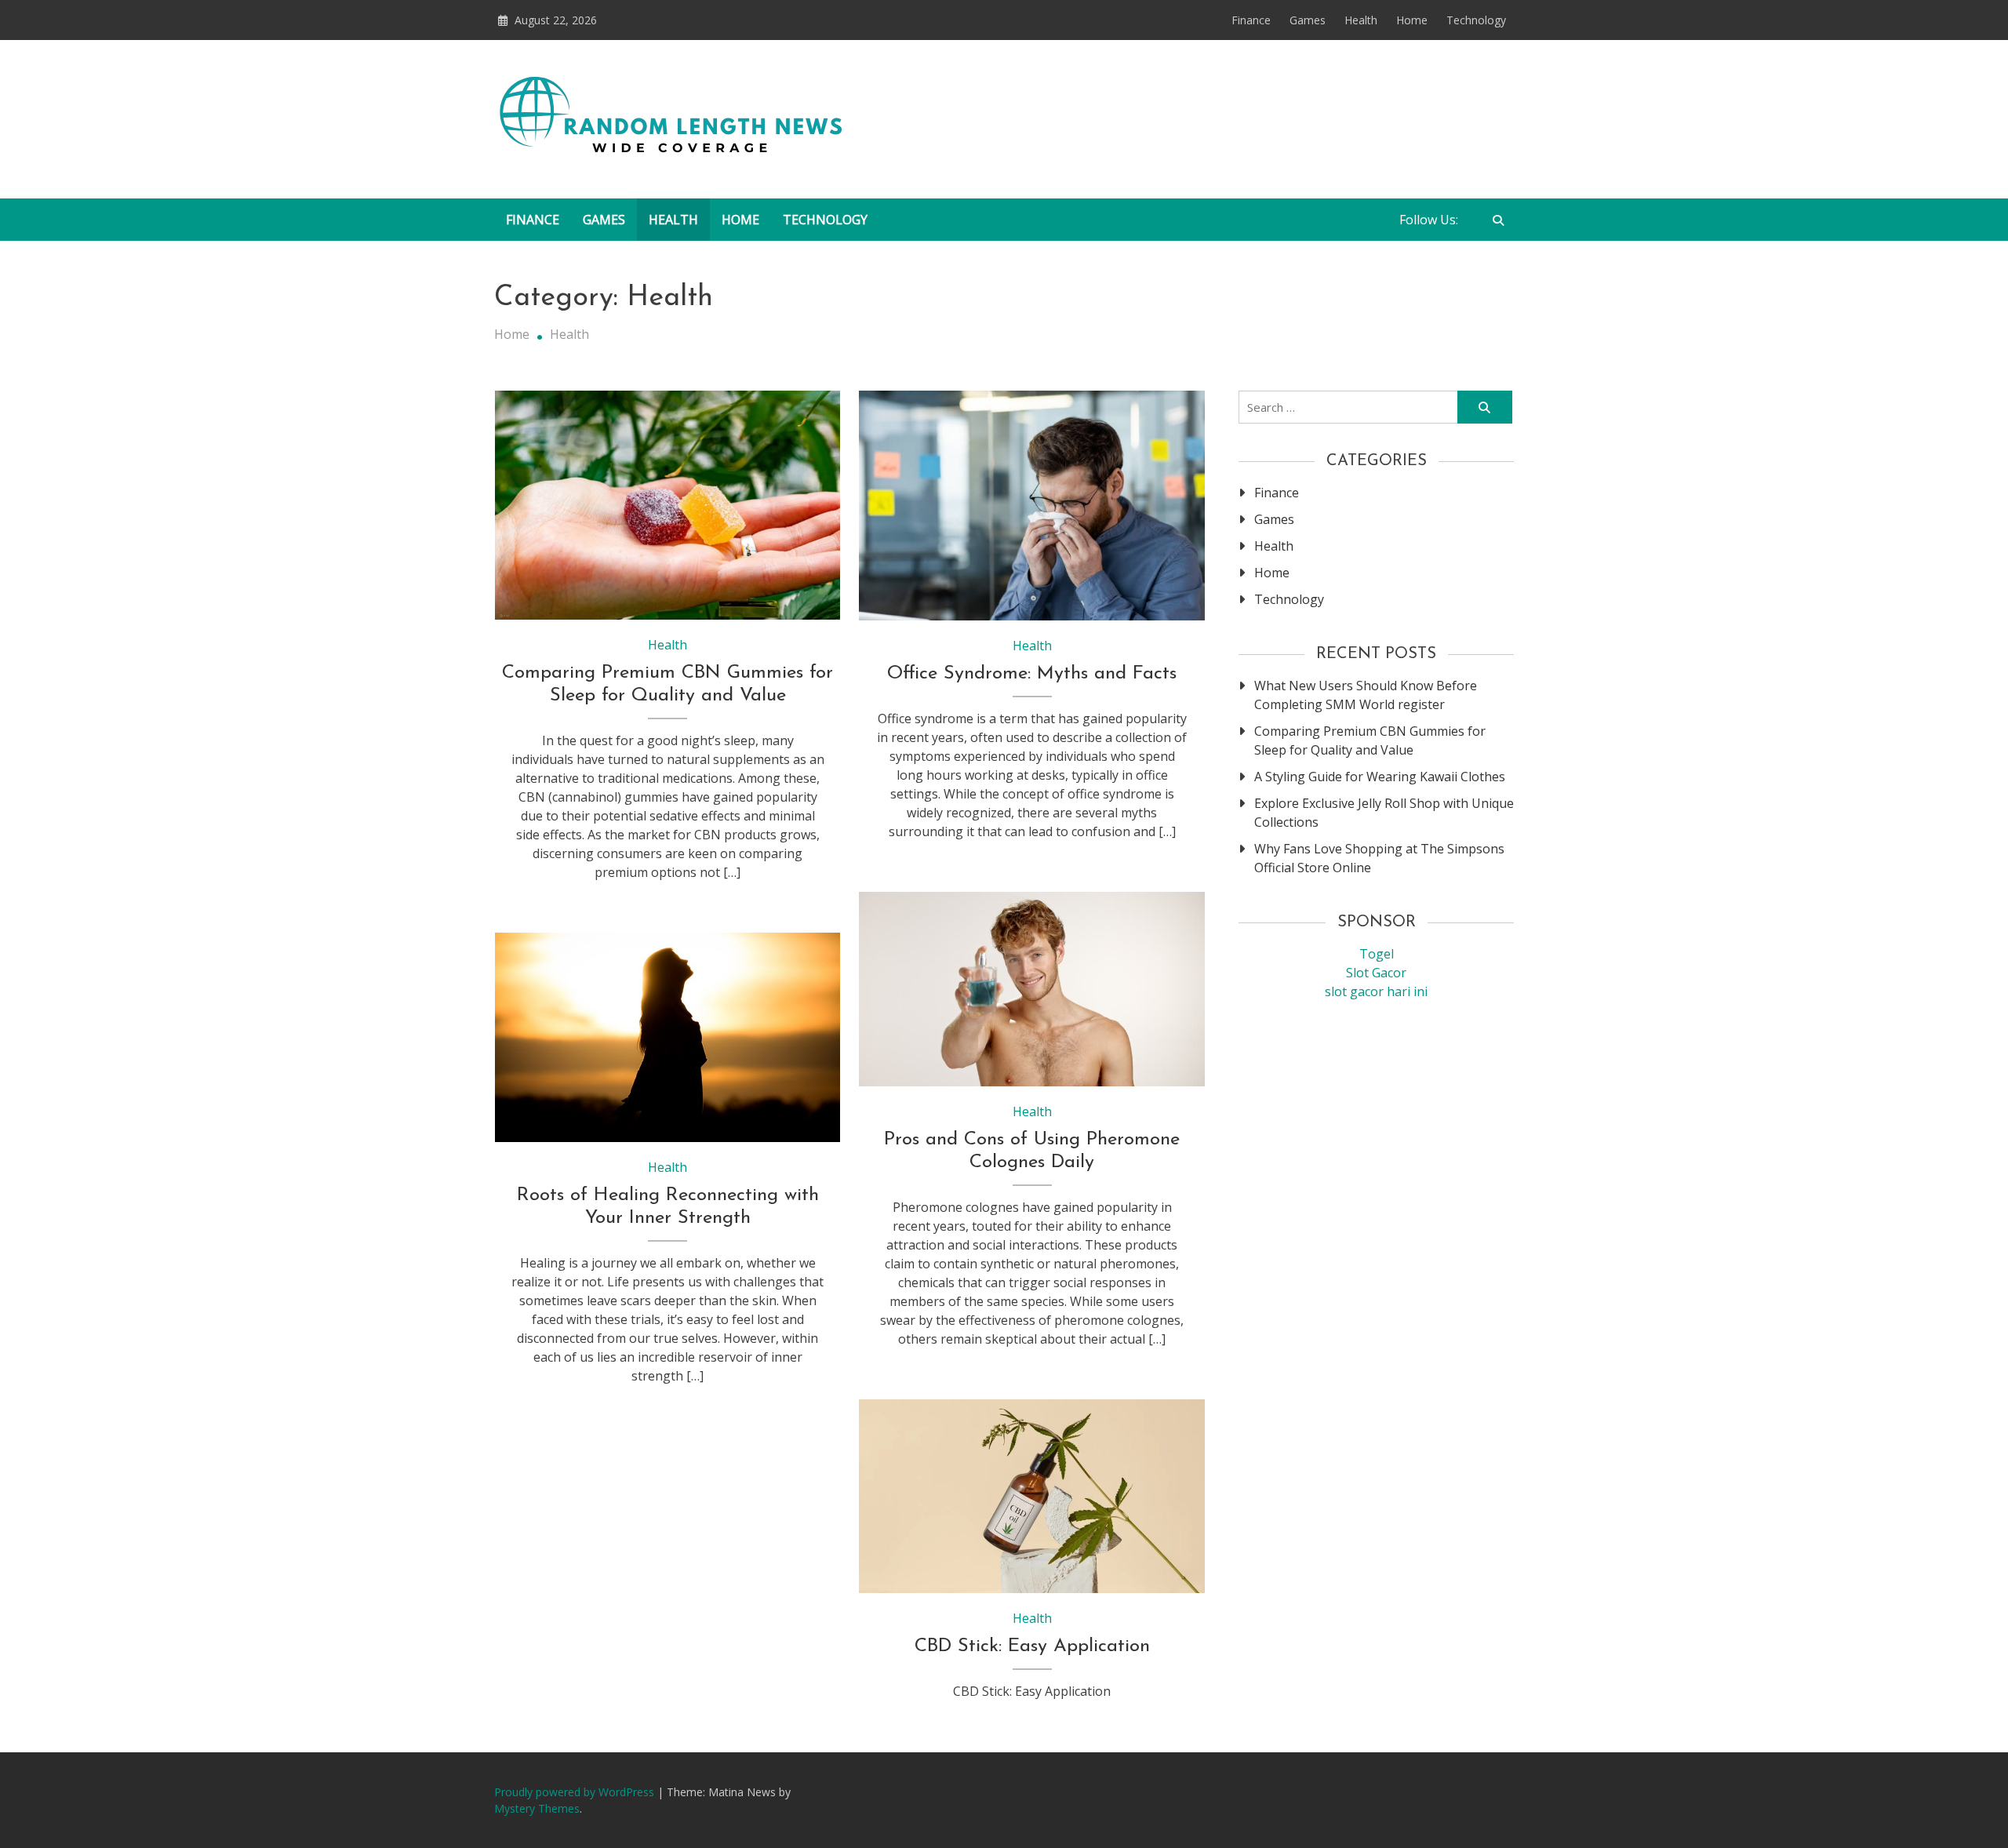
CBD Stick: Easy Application (1032, 1646)
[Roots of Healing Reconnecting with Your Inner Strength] (668, 1037)
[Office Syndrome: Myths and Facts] (1032, 506)
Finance (1251, 20)
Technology (1476, 20)
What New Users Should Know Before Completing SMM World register (1366, 695)
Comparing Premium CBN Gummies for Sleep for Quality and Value (1370, 740)
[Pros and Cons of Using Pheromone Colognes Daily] (1032, 989)
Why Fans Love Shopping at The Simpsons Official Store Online (1379, 858)
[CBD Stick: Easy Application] (1032, 1497)
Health (1361, 20)
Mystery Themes (537, 1808)
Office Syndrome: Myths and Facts (1032, 674)
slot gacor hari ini (1376, 991)
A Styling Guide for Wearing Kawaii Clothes (1380, 777)
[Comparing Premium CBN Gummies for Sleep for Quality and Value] (668, 506)
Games (1308, 20)
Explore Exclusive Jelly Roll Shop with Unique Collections (1384, 813)
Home (1412, 20)
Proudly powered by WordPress (576, 1792)
